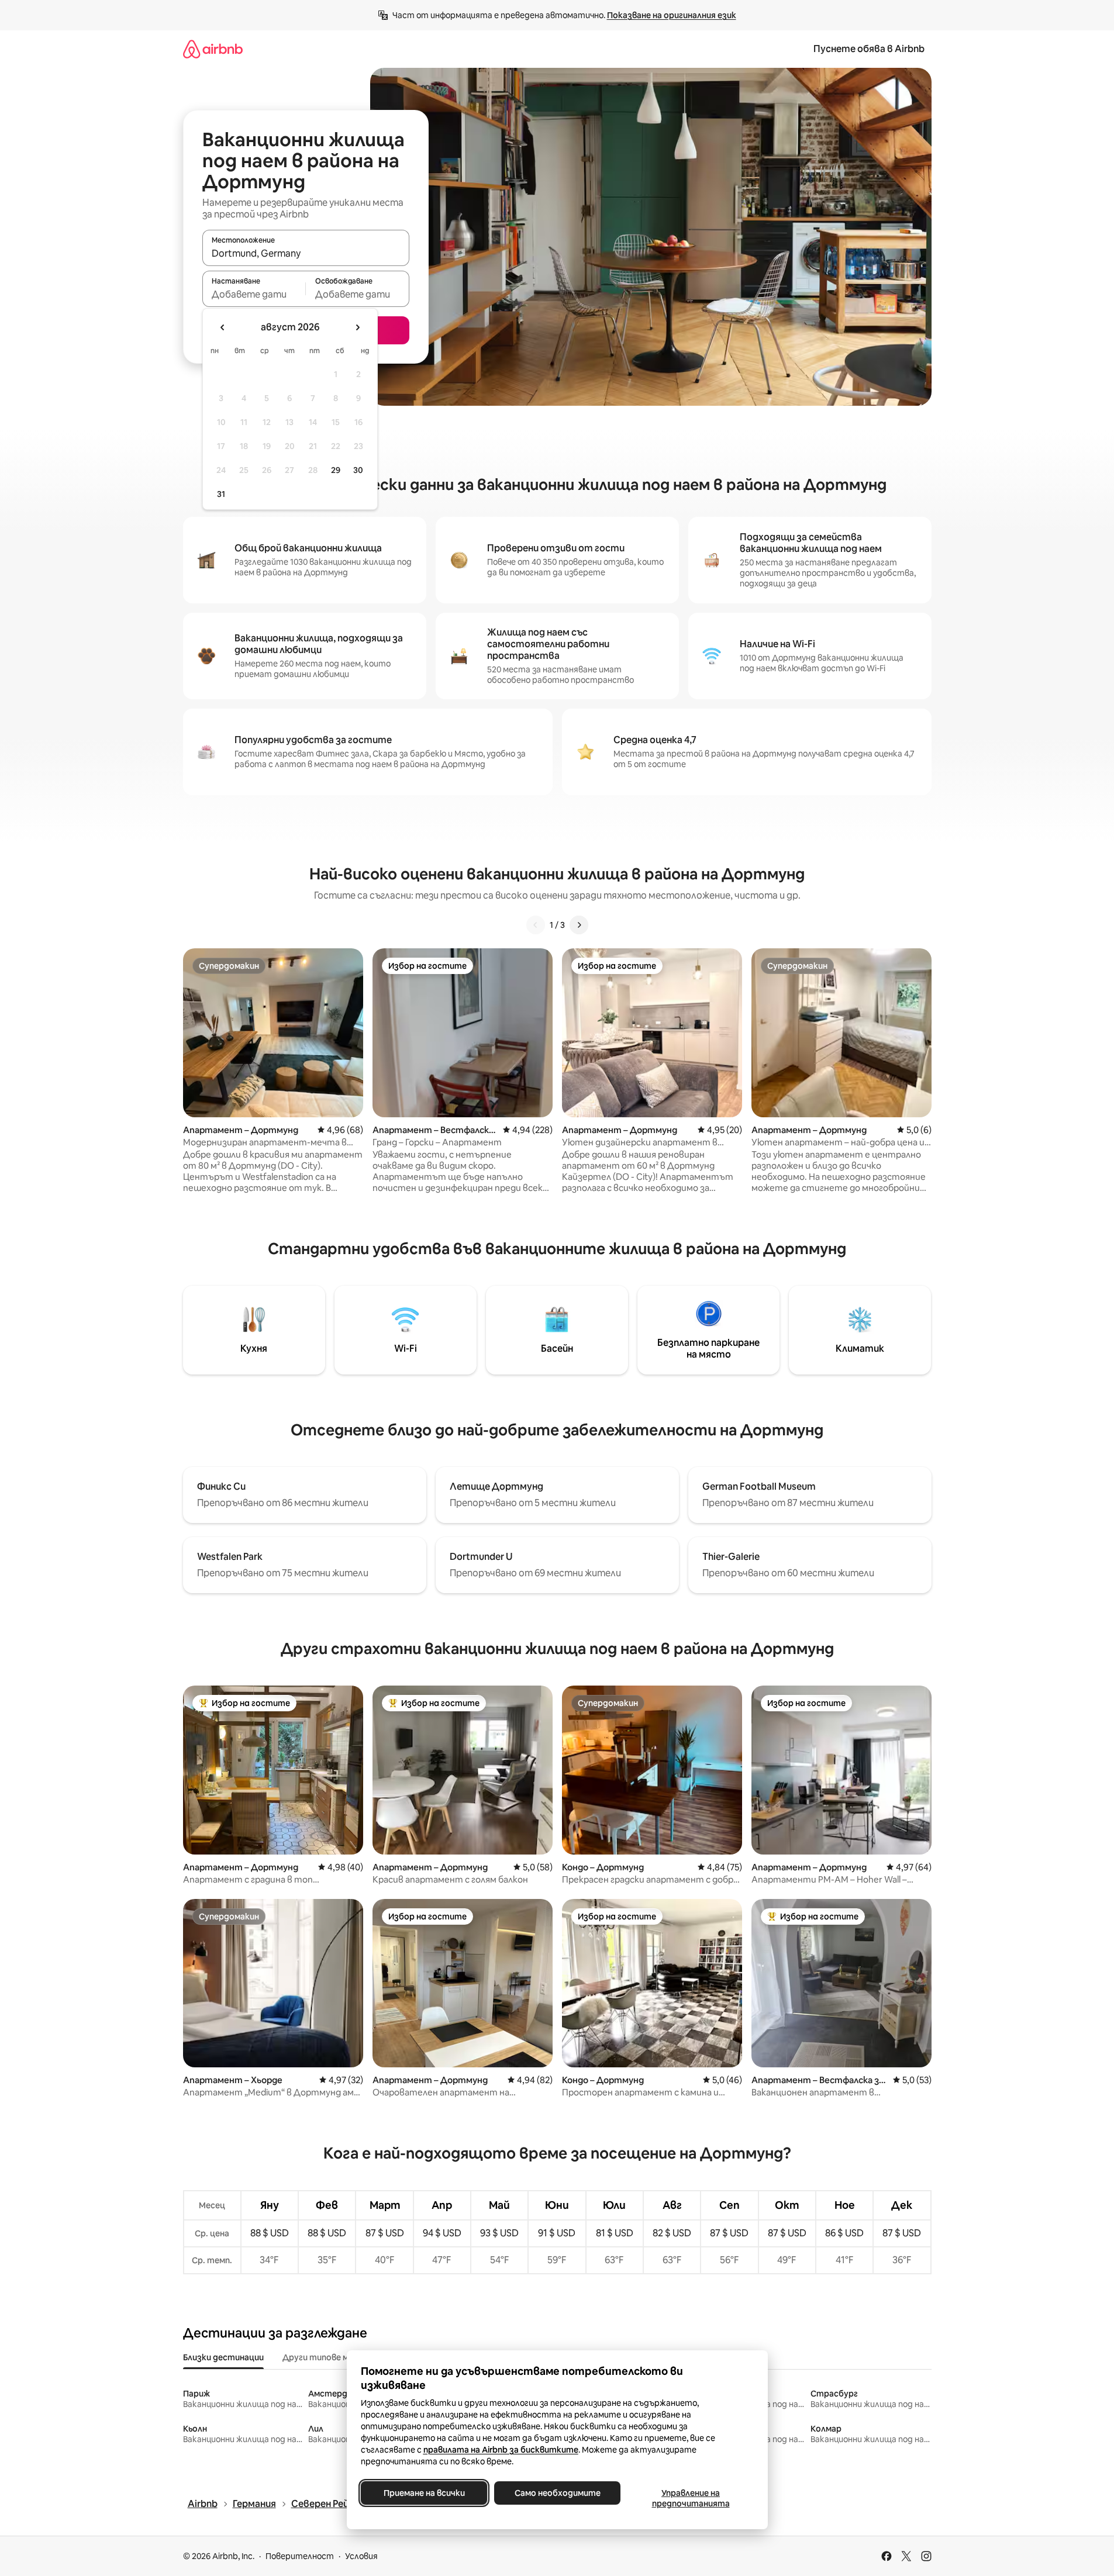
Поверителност (300, 2556)
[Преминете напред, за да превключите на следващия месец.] (357, 327)
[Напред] (579, 925)
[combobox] (306, 253)
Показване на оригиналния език (672, 15)
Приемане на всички (424, 2493)
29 (336, 470)
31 (221, 494)
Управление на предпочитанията (690, 2498)
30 (358, 470)
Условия (361, 2556)
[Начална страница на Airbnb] (213, 49)
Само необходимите (557, 2493)
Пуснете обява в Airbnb (869, 49)
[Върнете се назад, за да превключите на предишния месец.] (223, 327)
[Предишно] (536, 925)
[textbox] (254, 294)
